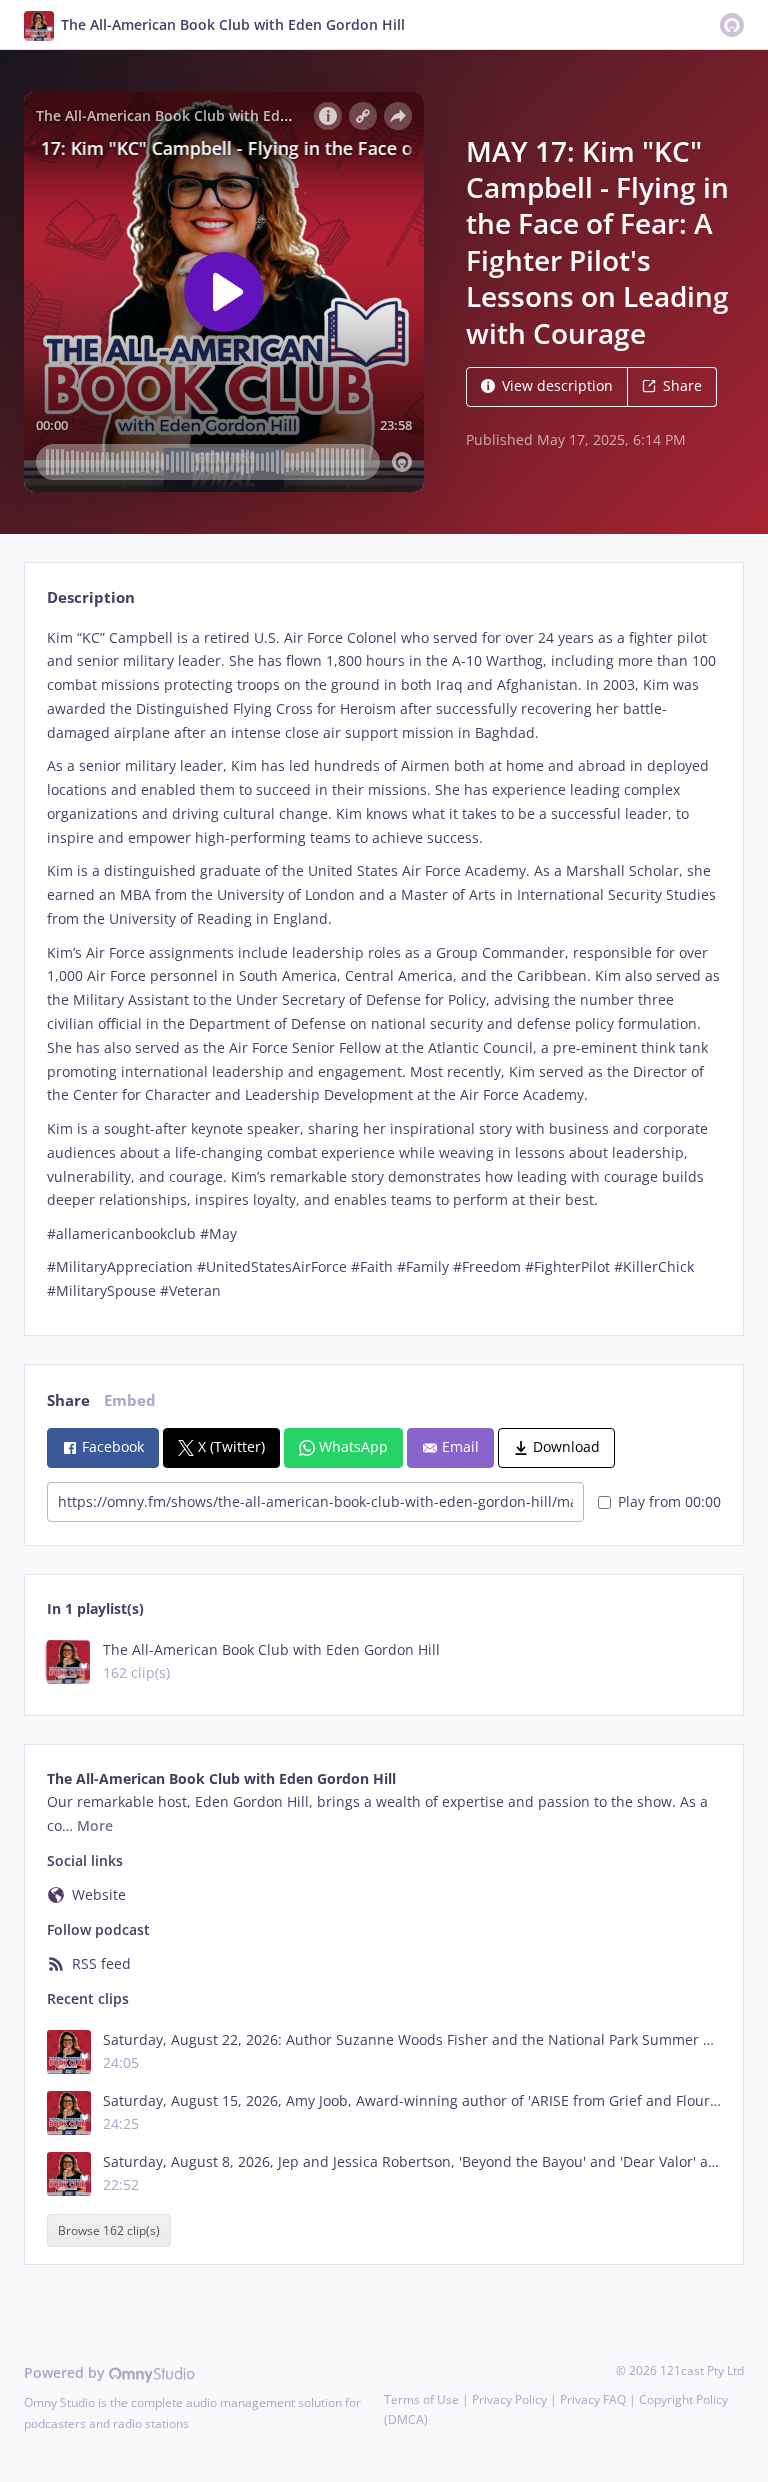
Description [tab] (91, 597)
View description (557, 385)
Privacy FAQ (593, 2399)
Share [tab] (68, 1400)
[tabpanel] (383, 965)
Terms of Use (421, 2399)
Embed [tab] (130, 1400)
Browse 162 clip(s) (109, 2230)
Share (682, 385)
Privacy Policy (509, 2399)
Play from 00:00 (669, 1501)
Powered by (66, 2372)
